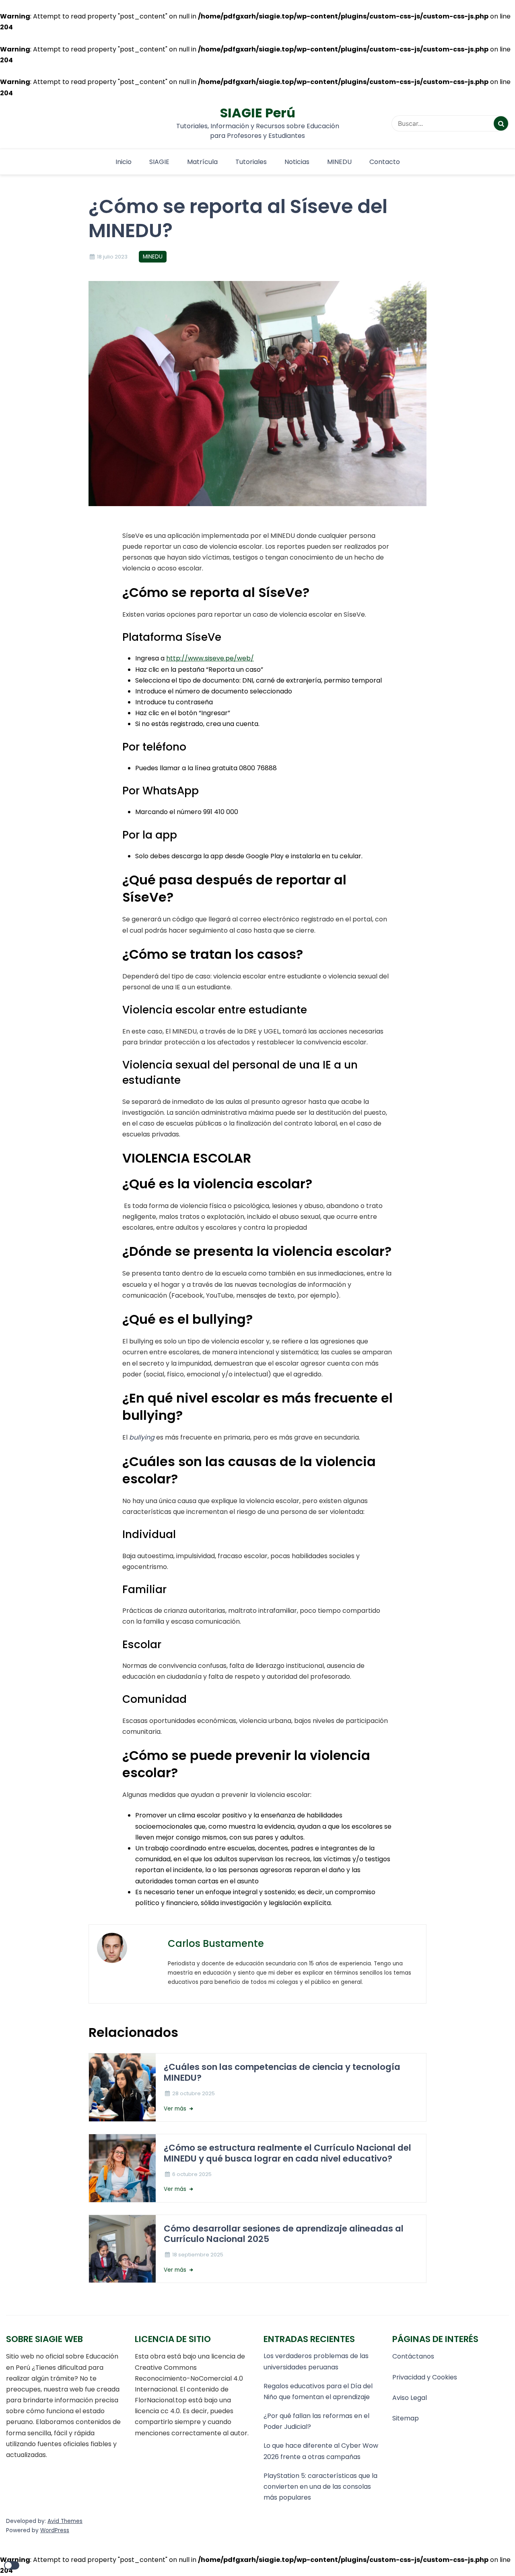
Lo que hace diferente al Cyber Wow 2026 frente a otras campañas (321, 2451)
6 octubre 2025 (192, 2174)
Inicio (124, 162)
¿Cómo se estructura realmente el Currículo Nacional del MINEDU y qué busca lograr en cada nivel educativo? (287, 2153)
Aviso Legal (410, 2398)
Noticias (297, 162)
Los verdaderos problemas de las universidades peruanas (316, 2361)
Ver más (176, 2109)
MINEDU (339, 162)
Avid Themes (65, 2521)
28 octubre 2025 (194, 2093)
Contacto (385, 162)
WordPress (55, 2530)
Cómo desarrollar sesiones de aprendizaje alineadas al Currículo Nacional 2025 (284, 2234)
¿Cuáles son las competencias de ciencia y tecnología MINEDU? (282, 2072)
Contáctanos (413, 2356)
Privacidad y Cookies (425, 2377)
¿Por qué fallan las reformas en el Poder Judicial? (316, 2421)
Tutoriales (251, 162)
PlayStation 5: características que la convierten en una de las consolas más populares (320, 2487)
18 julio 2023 (112, 257)
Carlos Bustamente (216, 1943)
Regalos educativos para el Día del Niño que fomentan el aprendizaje (318, 2391)
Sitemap (406, 2418)
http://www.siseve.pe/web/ (210, 658)
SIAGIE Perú (258, 113)
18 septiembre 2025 (198, 2255)
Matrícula (202, 162)
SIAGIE (159, 162)
